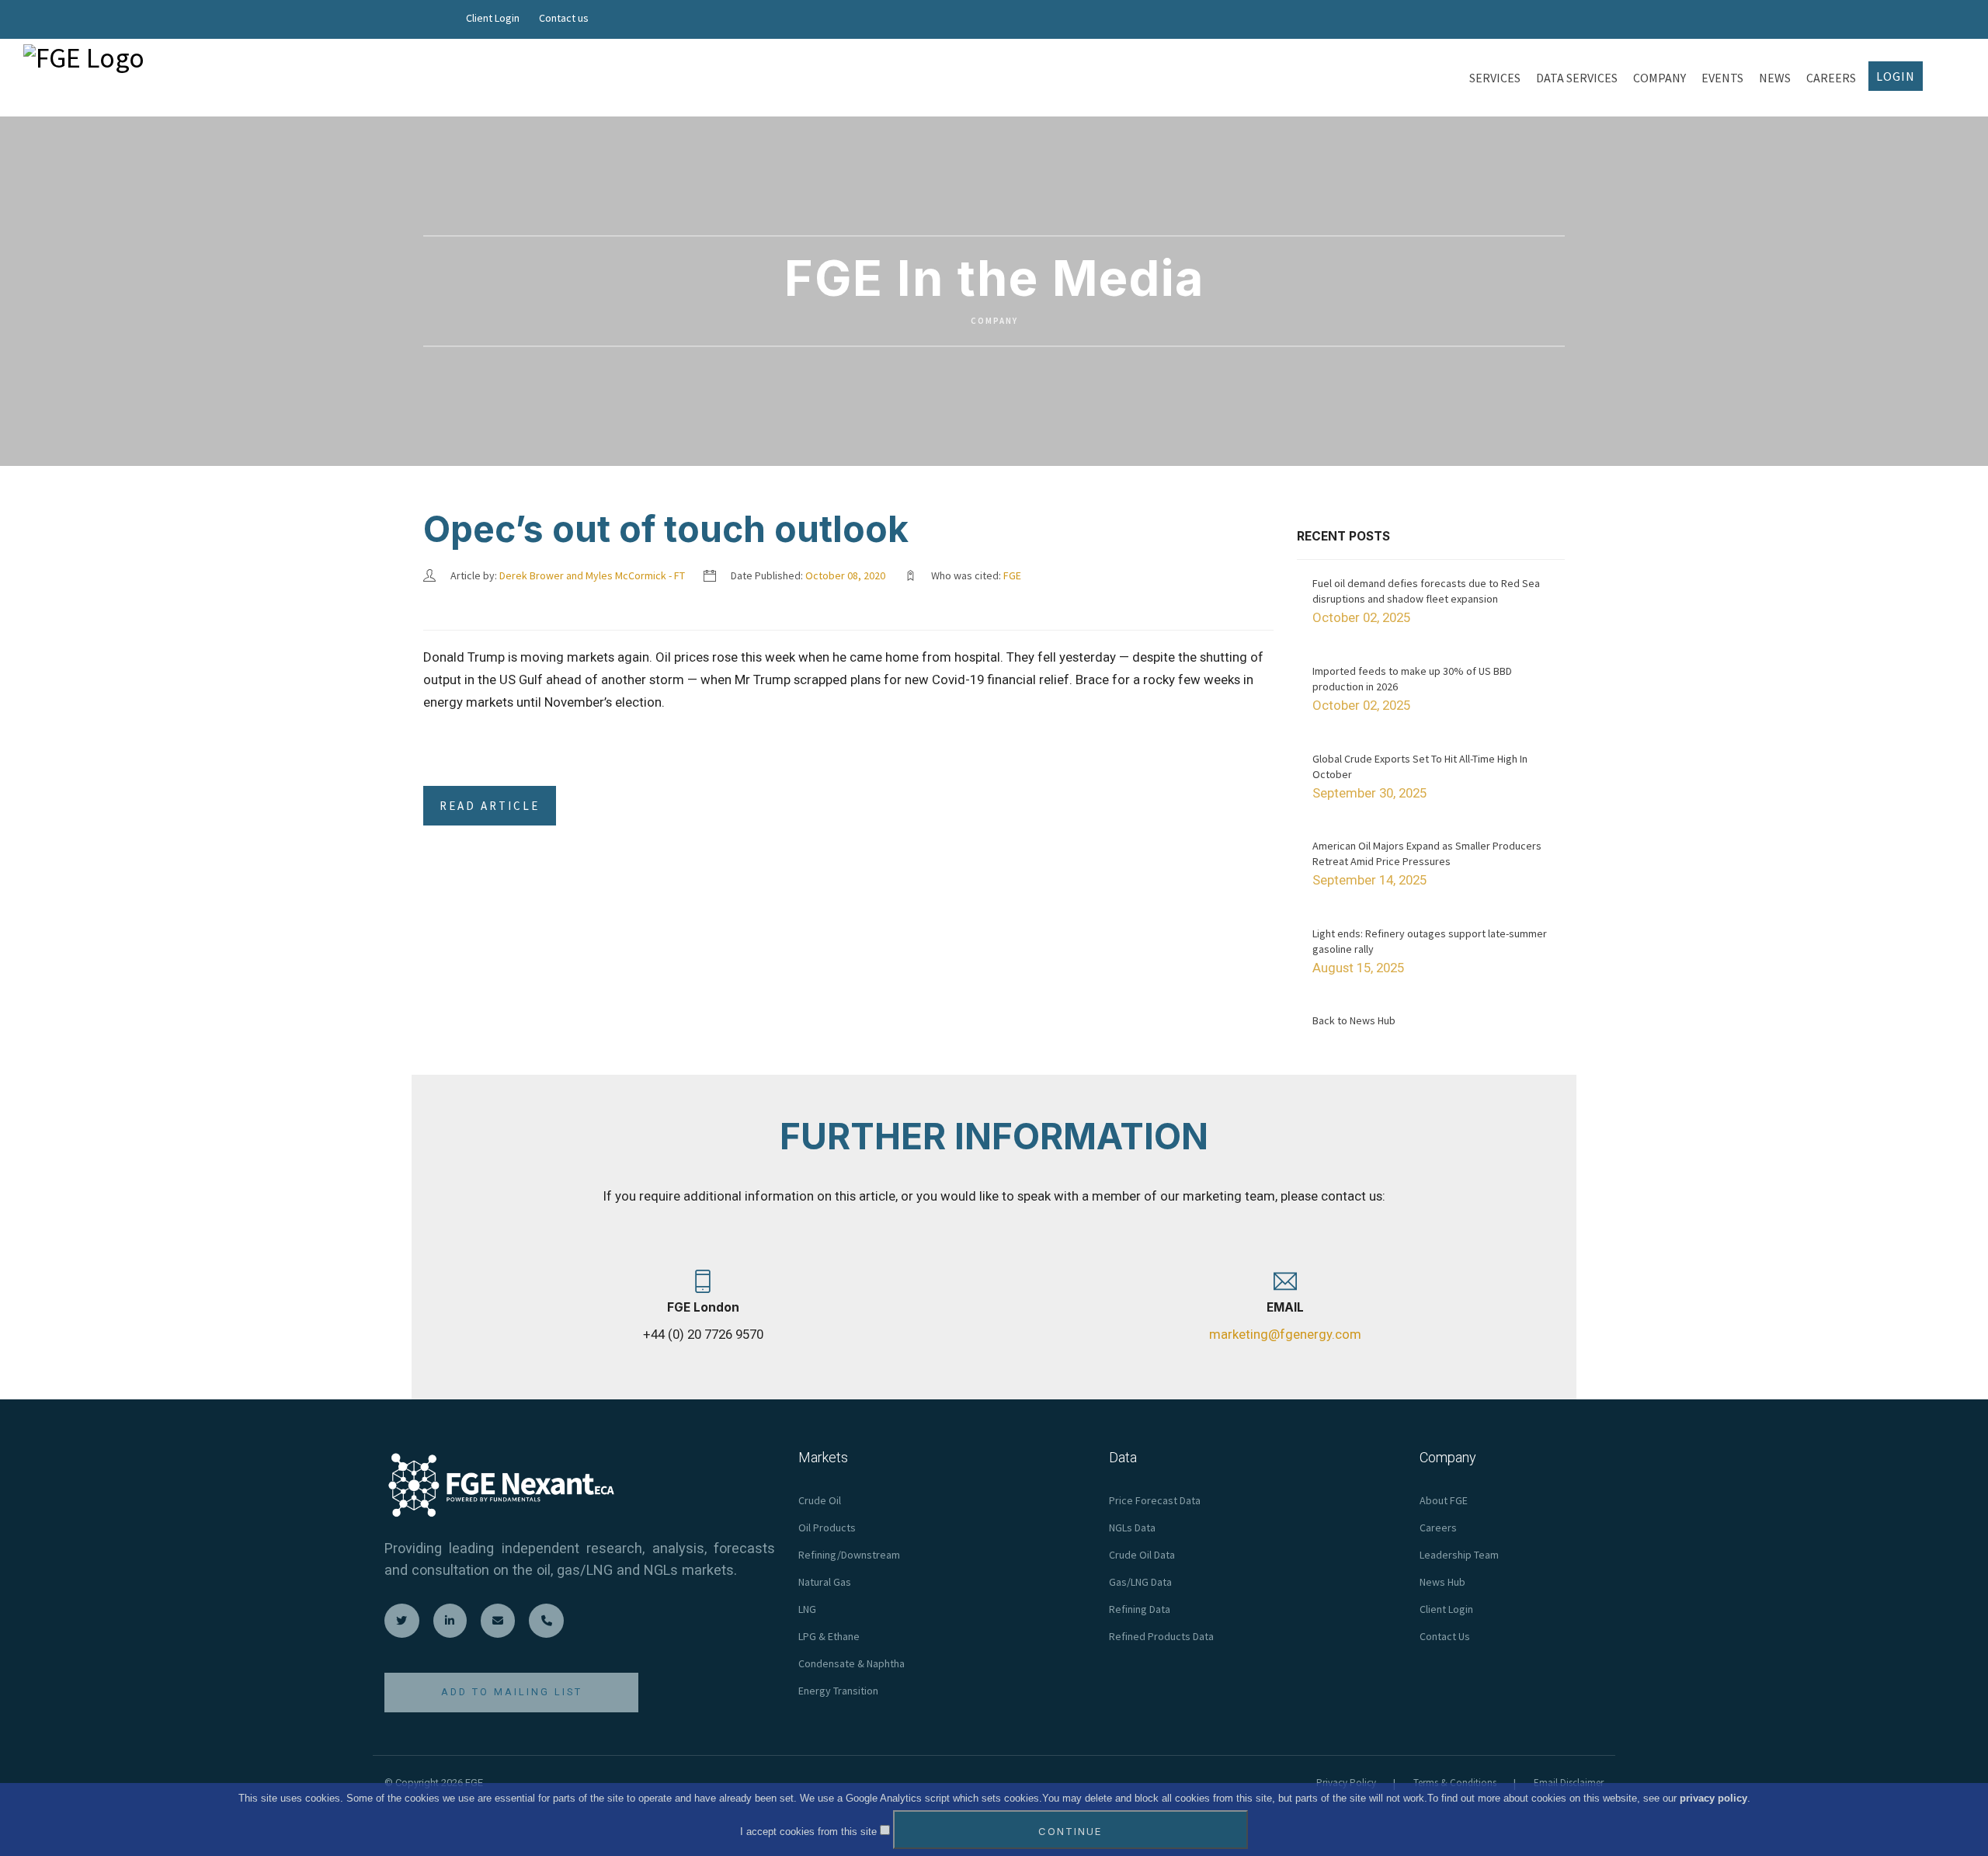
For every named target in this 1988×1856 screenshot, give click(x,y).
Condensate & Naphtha (852, 1663)
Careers (1438, 1528)
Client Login (493, 18)
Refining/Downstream (849, 1555)
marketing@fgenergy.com (1285, 1334)
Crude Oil (820, 1500)
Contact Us (1445, 1636)
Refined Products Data (1161, 1636)
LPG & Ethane (829, 1636)
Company (994, 321)
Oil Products (827, 1528)
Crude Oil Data (1142, 1555)
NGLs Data (1132, 1528)
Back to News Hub (1354, 1020)
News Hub (1442, 1582)
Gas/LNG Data (1140, 1582)
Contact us (564, 18)
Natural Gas (825, 1582)
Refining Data (1140, 1609)
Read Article (490, 806)
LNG (807, 1609)
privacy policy (1713, 1798)
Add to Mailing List (512, 1692)
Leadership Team (1459, 1555)
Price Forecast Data (1155, 1500)
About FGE (1444, 1500)
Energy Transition (838, 1691)
